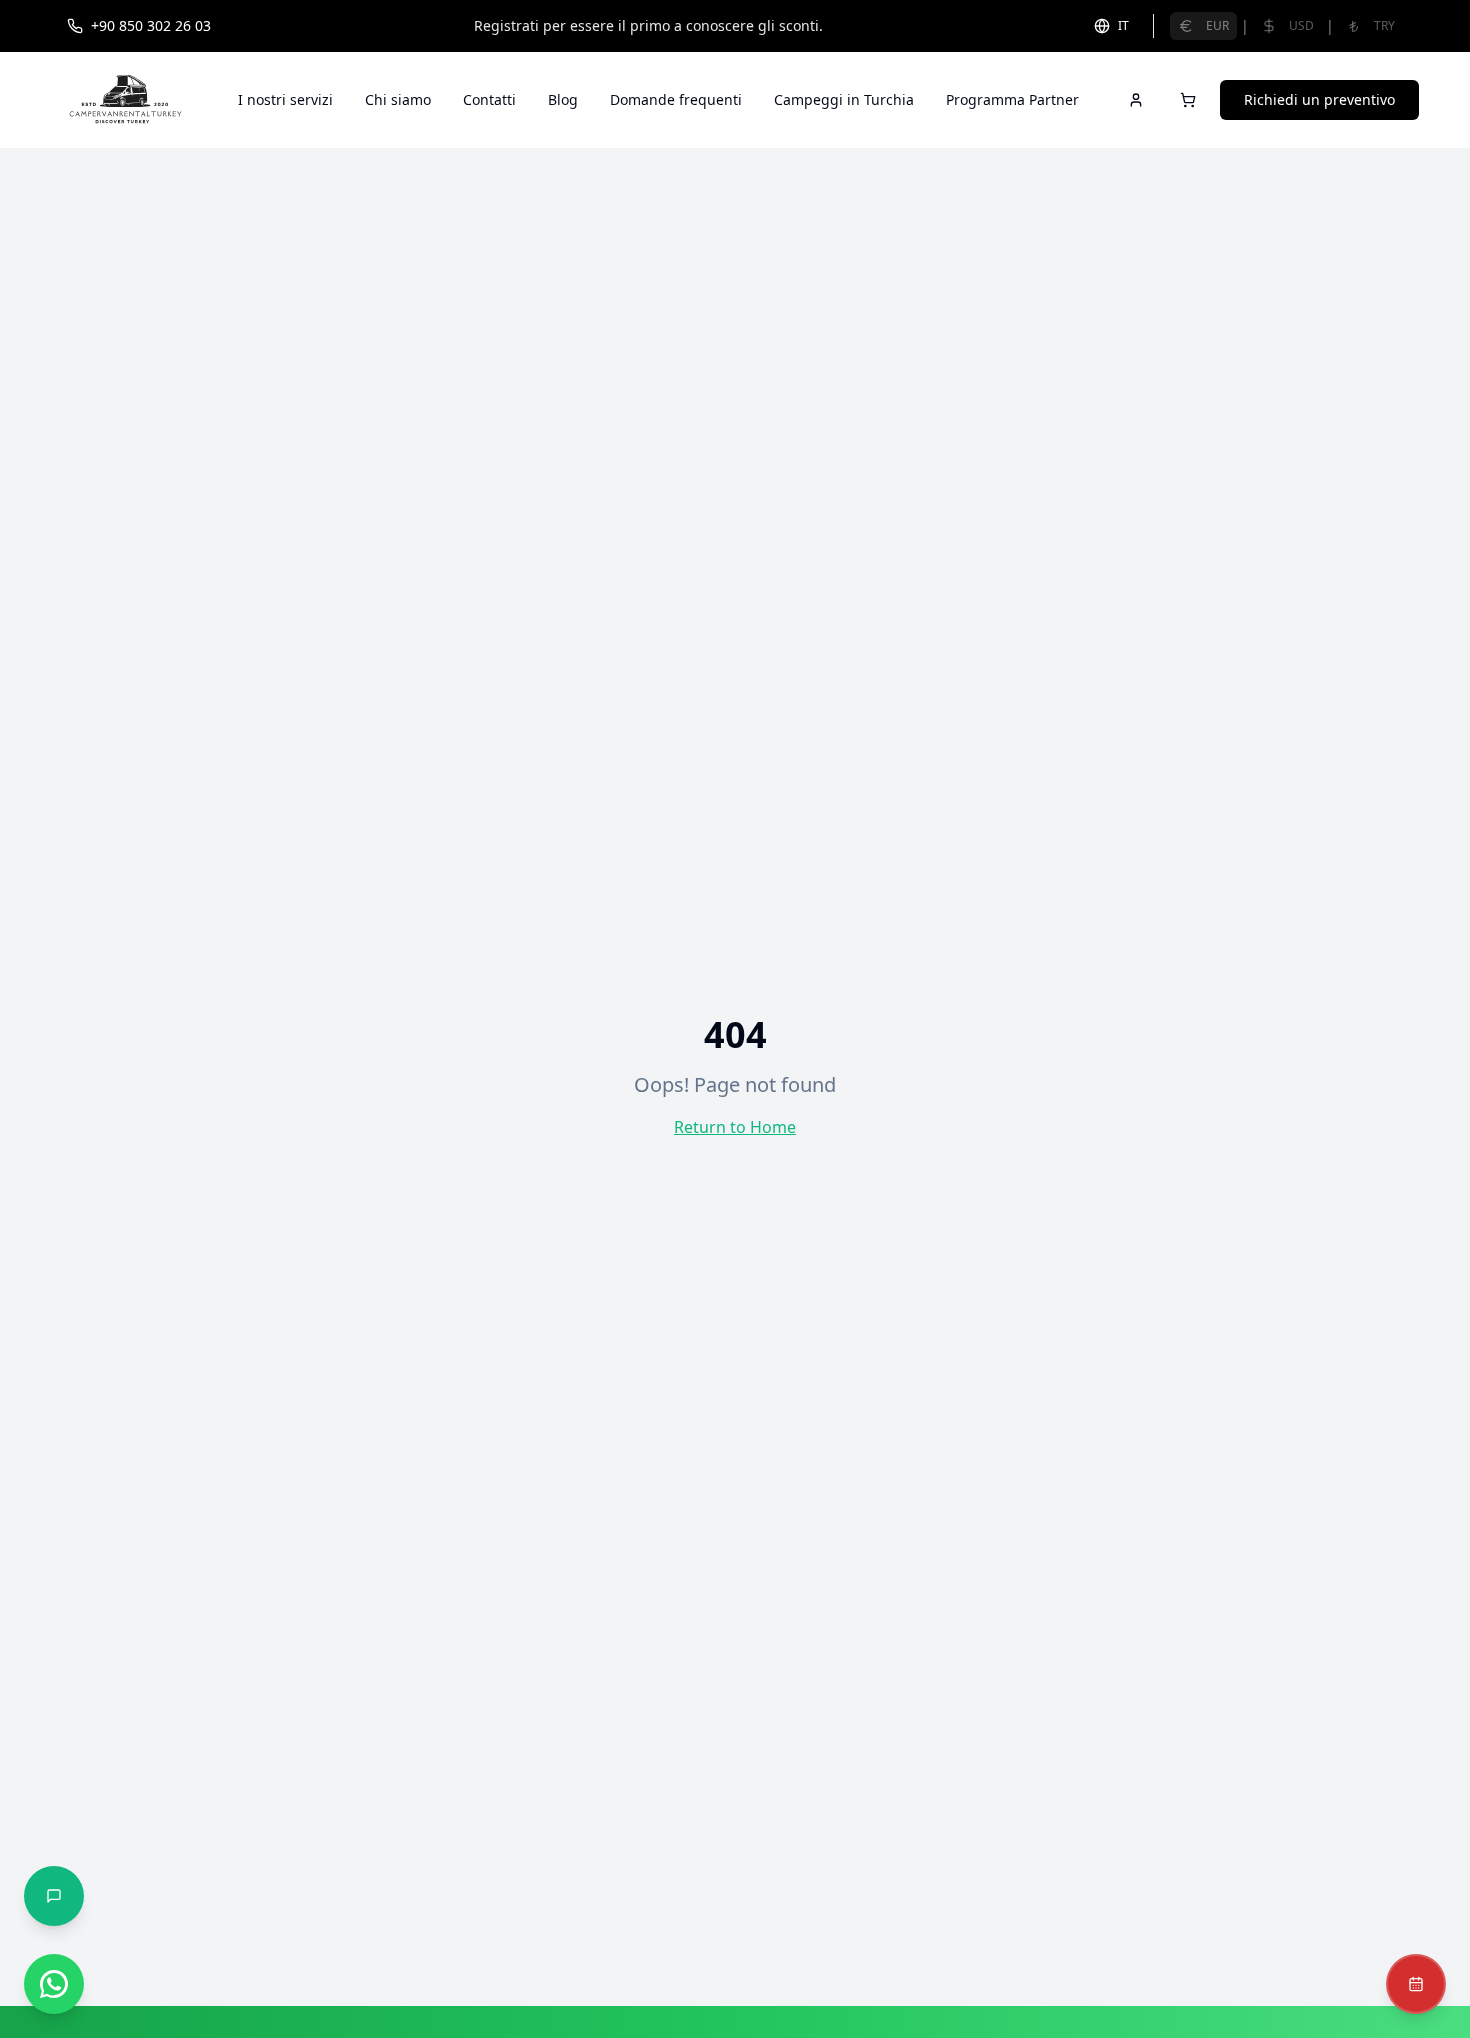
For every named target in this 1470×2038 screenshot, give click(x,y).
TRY (1384, 25)
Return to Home (735, 1127)
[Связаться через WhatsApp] (54, 1984)
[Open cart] (1188, 100)
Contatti (489, 99)
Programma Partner (1012, 99)
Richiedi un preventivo (1319, 99)
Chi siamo (398, 99)
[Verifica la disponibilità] (1416, 1984)
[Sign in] (1136, 100)
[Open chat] (54, 1896)
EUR (1217, 25)
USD (1301, 25)
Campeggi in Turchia (844, 99)
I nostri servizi (285, 99)
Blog (563, 99)
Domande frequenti (676, 99)
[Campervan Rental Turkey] (126, 100)
